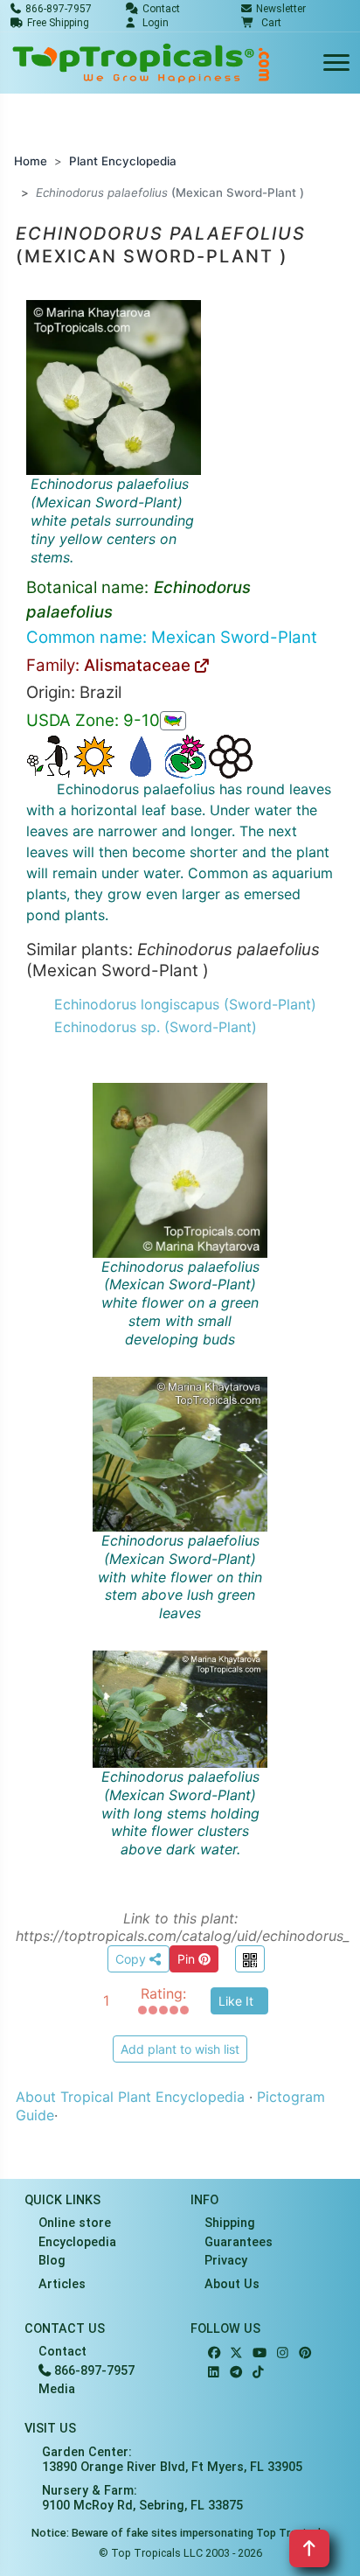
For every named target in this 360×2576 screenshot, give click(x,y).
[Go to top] (309, 2548)
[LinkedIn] (214, 2373)
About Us (232, 2284)
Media (57, 2389)
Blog (52, 2261)
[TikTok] (258, 2373)
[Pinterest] (305, 2353)
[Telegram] (236, 2373)
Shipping (230, 2223)
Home (31, 161)
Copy (132, 1959)
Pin (188, 1959)
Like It (236, 2001)
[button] (261, 23)
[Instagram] (283, 2353)
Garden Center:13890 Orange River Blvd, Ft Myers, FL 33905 (172, 2460)
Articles (62, 2284)
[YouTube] (260, 2353)
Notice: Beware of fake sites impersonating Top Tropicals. (180, 2533)
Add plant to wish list (180, 2049)
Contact (62, 2352)
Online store (75, 2223)
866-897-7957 (93, 2371)
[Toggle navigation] (336, 63)
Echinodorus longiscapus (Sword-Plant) (185, 1004)
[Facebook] (214, 2353)
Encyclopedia (77, 2242)
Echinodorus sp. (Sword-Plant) (156, 1027)
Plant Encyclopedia (123, 161)
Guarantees (239, 2242)
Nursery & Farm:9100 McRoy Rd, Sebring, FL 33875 (142, 2498)
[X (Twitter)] (236, 2353)
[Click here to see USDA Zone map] (173, 721)
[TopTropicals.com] (142, 63)
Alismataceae (139, 665)
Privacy (226, 2261)
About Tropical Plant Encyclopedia (130, 2097)
